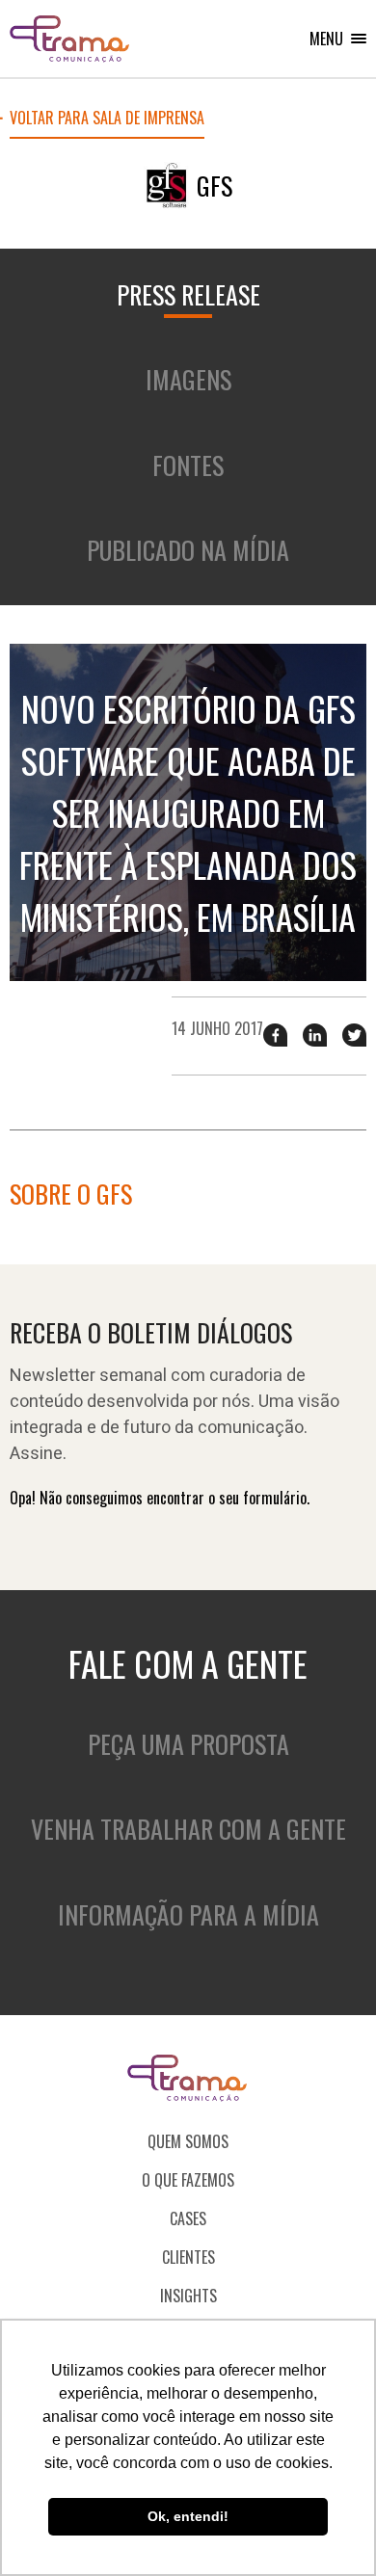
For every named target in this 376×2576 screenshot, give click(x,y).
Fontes (188, 465)
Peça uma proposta (188, 1744)
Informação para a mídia (188, 1914)
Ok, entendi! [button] (188, 2516)
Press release (188, 294)
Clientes (188, 2257)
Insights (188, 2296)
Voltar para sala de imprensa (107, 120)
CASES (188, 2218)
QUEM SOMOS (188, 2141)
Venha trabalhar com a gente (188, 1829)
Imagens (188, 379)
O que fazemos (188, 2180)
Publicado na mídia (188, 550)
